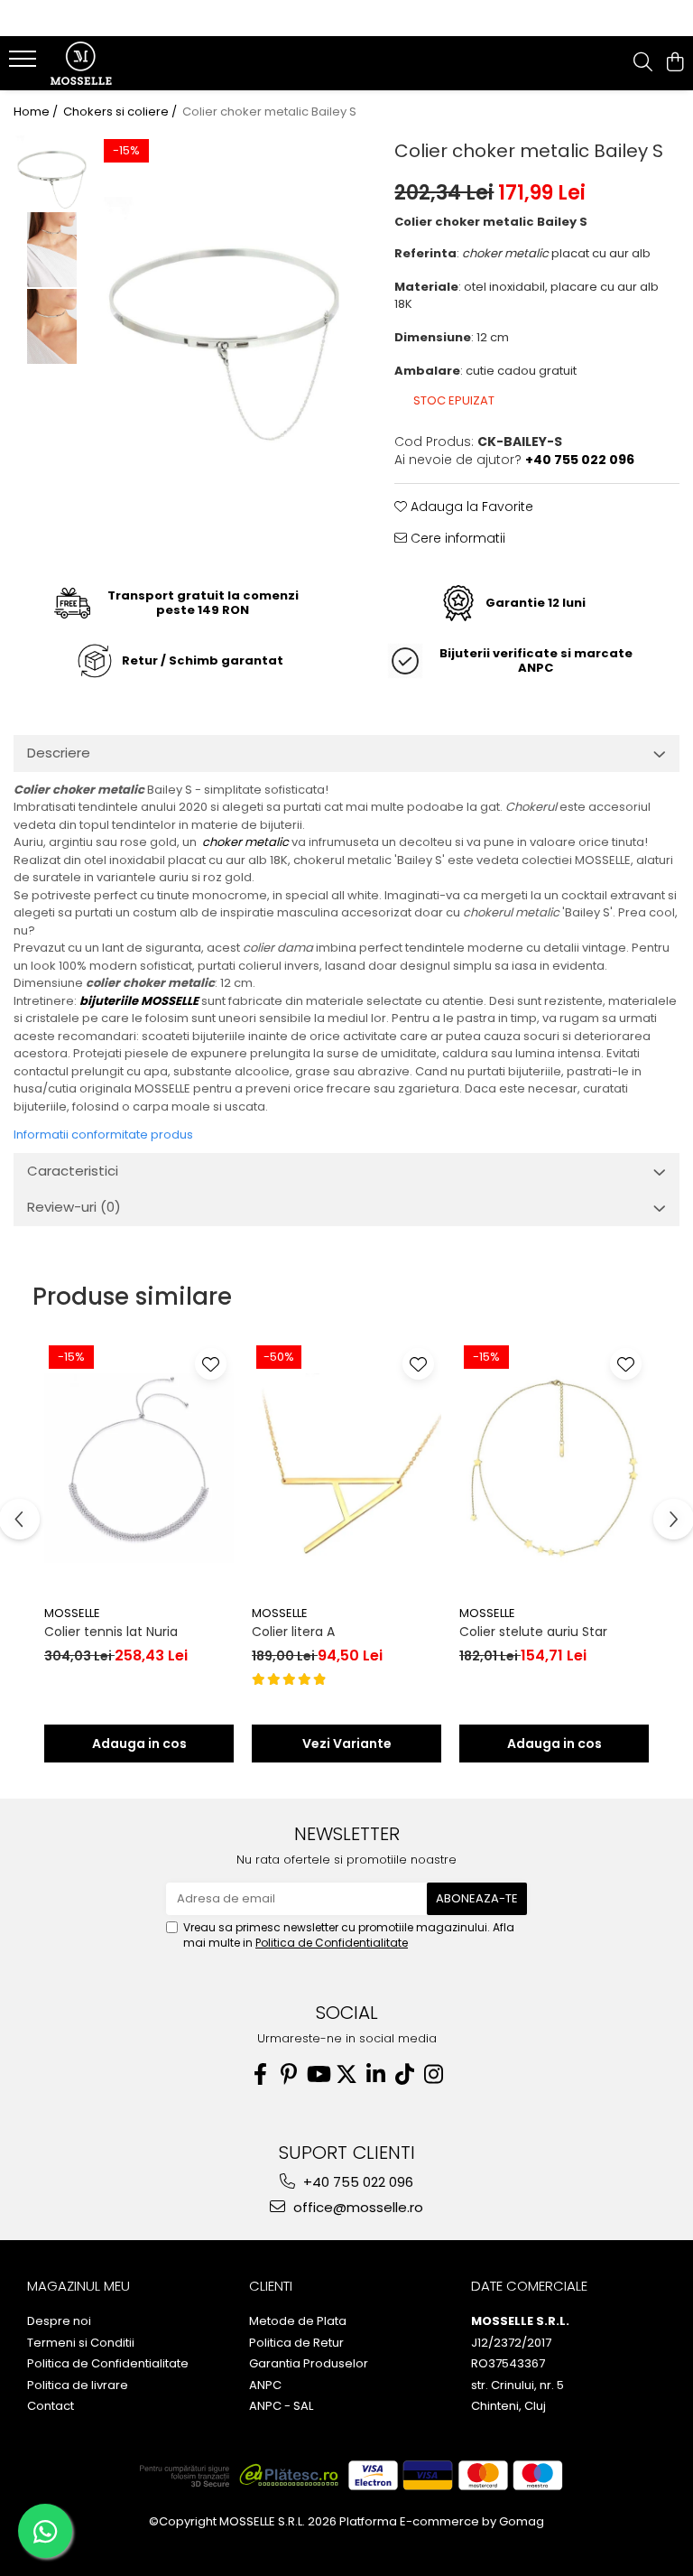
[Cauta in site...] (643, 63)
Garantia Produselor (309, 2364)
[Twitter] (346, 2074)
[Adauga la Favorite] (211, 1364)
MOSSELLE (72, 1613)
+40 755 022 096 (356, 2182)
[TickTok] (404, 2074)
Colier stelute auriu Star (533, 1632)
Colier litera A (293, 1632)
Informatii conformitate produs (103, 1135)
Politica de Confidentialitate (332, 1943)
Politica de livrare (78, 2385)
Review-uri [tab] (74, 1207)
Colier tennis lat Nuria (111, 1632)
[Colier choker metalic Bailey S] (224, 322)
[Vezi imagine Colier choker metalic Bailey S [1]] (52, 250)
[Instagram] (433, 2074)
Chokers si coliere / (121, 112)
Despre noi (59, 2321)
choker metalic (245, 842)
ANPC (265, 2385)
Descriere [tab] (59, 753)
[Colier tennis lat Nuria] (139, 1469)
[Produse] (25, 64)
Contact (51, 2406)
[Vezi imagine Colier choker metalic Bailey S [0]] (52, 173)
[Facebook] (260, 2074)
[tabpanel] (224, 322)
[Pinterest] (289, 2074)
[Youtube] (318, 2074)
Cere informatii (456, 538)
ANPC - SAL (281, 2406)
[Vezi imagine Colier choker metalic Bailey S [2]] (52, 326)
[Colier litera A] (346, 1469)
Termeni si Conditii (81, 2343)
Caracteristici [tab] (73, 1171)
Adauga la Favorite (470, 507)
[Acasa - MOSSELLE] (122, 63)
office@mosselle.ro (356, 2207)
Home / (37, 112)
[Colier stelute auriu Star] (554, 1469)
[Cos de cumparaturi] (675, 63)
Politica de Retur (296, 2343)
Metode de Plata (298, 2321)
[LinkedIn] (375, 2074)
